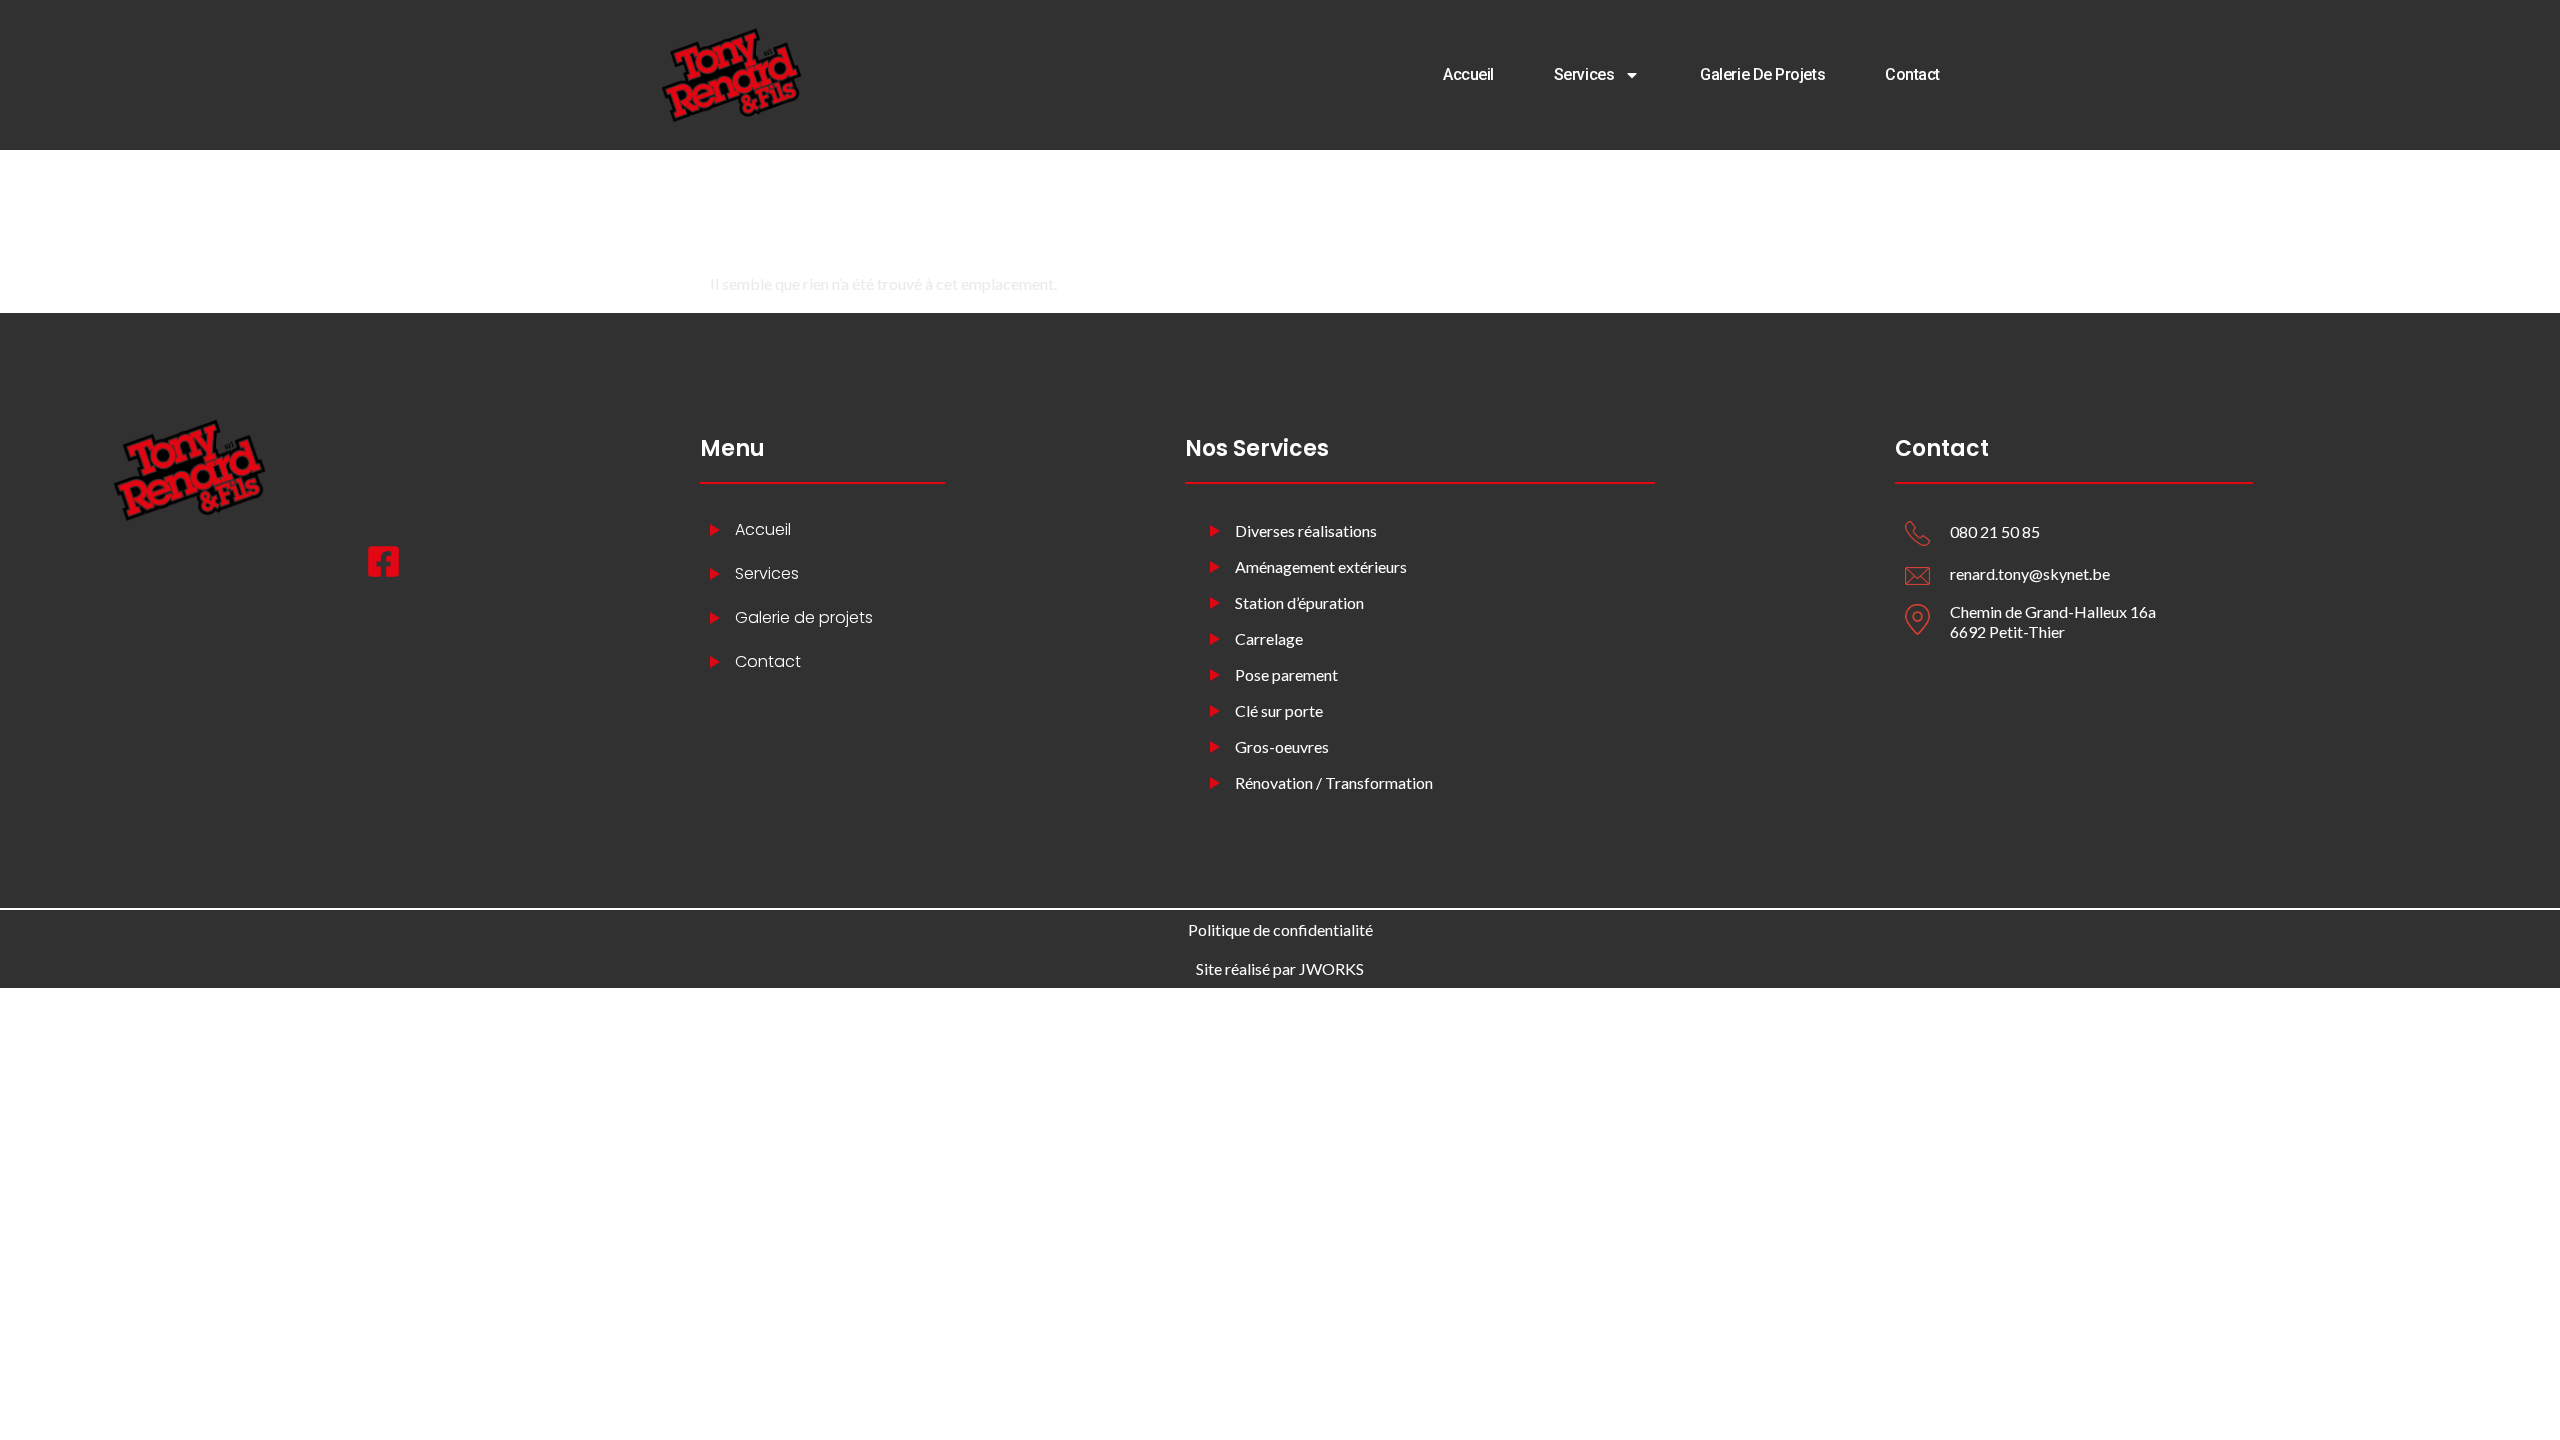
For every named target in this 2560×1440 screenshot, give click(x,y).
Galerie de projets (1762, 74)
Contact (1912, 74)
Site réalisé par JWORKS (1280, 968)
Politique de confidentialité (1280, 929)
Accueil (1468, 74)
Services (1584, 74)
